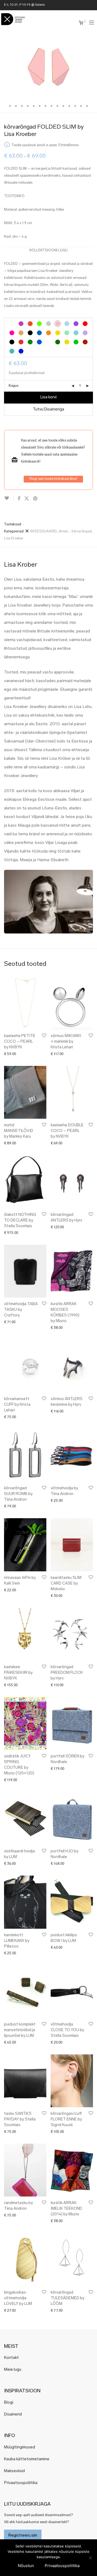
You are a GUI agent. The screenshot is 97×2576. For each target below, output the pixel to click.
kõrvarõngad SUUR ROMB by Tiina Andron (18, 1494)
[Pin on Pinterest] (36, 499)
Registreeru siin (23, 2536)
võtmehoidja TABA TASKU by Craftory (21, 1310)
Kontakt (11, 2358)
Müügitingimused (20, 2447)
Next (92, 67)
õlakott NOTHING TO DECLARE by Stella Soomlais (20, 1221)
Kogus (13, 386)
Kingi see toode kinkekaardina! (53, 479)
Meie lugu (13, 2370)
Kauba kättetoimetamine (27, 2459)
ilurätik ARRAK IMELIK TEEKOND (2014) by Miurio (66, 2209)
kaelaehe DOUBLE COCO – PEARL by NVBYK (67, 1131)
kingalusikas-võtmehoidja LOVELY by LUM (18, 2298)
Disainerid (13, 2415)
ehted (63, 531)
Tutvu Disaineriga (48, 410)
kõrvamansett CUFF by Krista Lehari (17, 1405)
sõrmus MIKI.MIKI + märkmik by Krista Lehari (66, 1042)
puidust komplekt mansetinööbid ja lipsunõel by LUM (20, 2030)
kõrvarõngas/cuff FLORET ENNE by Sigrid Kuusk (66, 2120)
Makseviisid (14, 2471)
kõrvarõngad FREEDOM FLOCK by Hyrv (67, 1673)
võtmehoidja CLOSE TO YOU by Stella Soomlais (67, 2030)
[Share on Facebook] (19, 499)
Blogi (9, 2403)
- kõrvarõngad (80, 531)
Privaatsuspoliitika (21, 2483)
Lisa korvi (48, 397)
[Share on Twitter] (27, 499)
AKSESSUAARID (43, 531)
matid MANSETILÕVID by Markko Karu (19, 1131)
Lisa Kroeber (14, 538)
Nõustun (26, 2566)
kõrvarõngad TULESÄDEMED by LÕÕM (67, 2298)
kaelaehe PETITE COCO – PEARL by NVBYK (20, 1042)
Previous (5, 67)
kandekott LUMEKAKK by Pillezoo (17, 1941)
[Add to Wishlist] (9, 498)
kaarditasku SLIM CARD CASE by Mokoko (66, 1584)
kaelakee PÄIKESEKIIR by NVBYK (18, 1673)
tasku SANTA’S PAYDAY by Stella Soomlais (20, 2120)
